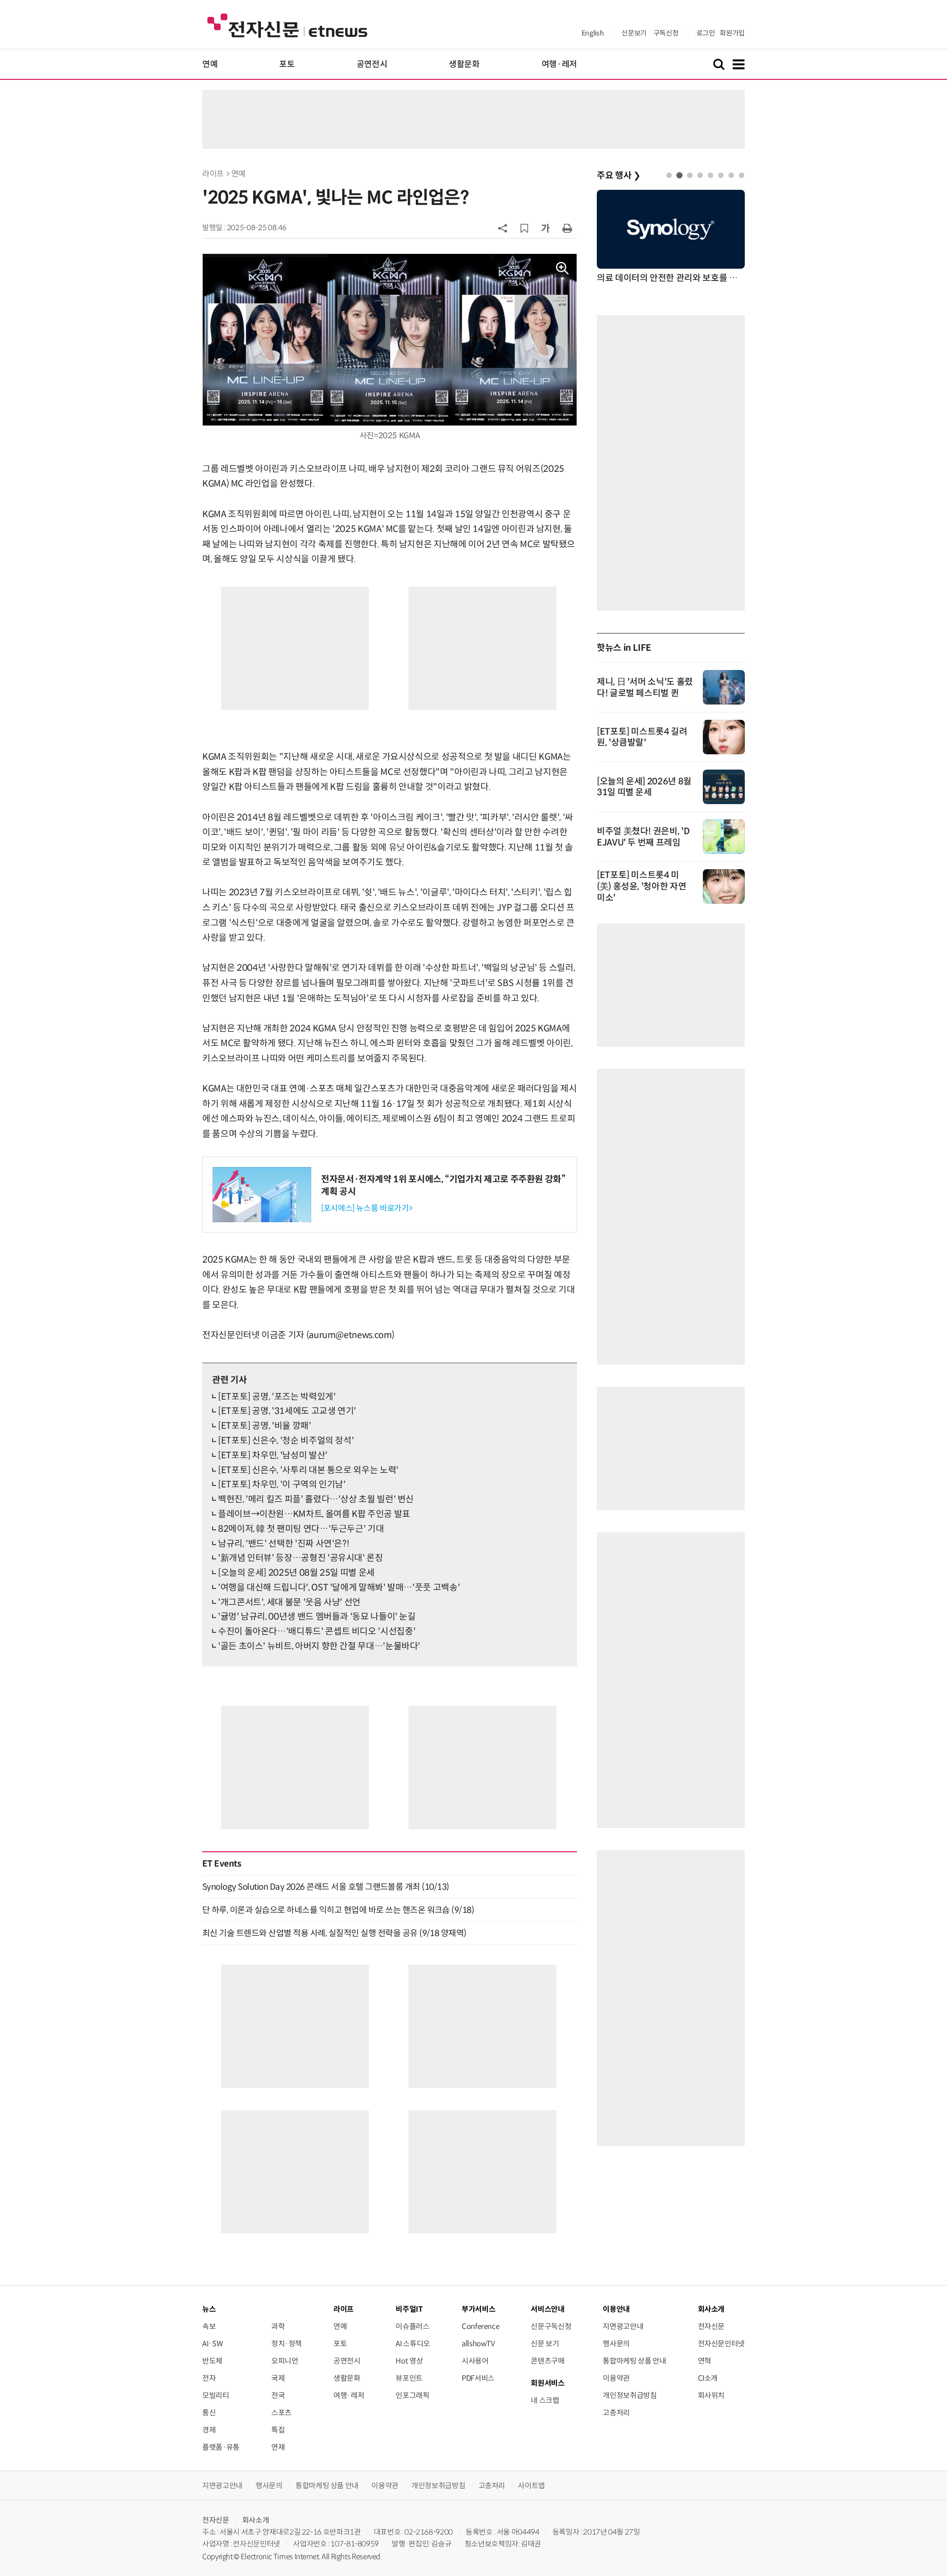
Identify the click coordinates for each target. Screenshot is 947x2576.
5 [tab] (710, 175)
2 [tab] (679, 175)
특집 (278, 2430)
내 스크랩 (545, 2400)
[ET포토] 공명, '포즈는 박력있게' (277, 1397)
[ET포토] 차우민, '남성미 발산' (273, 1455)
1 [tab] (669, 175)
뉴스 (209, 2309)
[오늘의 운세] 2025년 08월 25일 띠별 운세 (296, 1573)
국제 (278, 2378)
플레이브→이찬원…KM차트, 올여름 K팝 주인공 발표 (314, 1514)
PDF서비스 (478, 2378)
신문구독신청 (551, 2326)
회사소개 (256, 2520)
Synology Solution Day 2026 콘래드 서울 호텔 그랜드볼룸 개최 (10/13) (326, 1887)
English (593, 33)
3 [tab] (690, 175)
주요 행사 (619, 176)
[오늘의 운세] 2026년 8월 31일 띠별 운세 (644, 787)
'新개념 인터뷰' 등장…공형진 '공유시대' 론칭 (301, 1558)
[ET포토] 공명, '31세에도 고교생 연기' (287, 1411)
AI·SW (212, 2344)
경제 (209, 2430)
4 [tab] (700, 175)
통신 (209, 2413)
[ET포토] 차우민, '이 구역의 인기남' (282, 1484)
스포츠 (281, 2413)
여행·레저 (559, 64)
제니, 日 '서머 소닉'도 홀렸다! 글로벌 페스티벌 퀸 (645, 688)
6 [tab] (721, 175)
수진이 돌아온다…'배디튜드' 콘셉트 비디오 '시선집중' (317, 1631)
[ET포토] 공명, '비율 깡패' (265, 1426)
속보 (209, 2326)
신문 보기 (545, 2344)
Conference (480, 2326)
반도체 (212, 2361)
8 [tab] (742, 175)
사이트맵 (531, 2486)
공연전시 (372, 64)
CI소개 (708, 2378)
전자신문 (711, 2326)
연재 (278, 2447)
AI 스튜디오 (413, 2344)
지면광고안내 (623, 2326)
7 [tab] (731, 175)
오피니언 (285, 2361)
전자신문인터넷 (721, 2344)
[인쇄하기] (567, 228)
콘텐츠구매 (547, 2361)
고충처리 (616, 2413)
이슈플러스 (412, 2326)
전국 (278, 2395)
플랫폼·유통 (221, 2447)
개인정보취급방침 (630, 2395)
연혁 (705, 2361)
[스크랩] (524, 228)
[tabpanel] (671, 237)
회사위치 (711, 2395)
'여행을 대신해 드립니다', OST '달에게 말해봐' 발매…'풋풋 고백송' (339, 1588)
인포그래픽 (412, 2395)
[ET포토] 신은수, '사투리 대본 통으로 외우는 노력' (308, 1470)
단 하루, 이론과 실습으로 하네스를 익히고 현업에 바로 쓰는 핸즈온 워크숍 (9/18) (338, 1910)
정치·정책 (287, 2344)
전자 (209, 2378)
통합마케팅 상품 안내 (634, 2361)
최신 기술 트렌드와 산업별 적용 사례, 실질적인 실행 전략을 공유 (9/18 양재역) (334, 1933)
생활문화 (464, 64)
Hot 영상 (409, 2361)
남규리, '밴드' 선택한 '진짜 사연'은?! (283, 1544)
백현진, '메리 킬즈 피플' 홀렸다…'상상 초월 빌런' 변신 (316, 1499)
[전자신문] (287, 25)
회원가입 (732, 33)
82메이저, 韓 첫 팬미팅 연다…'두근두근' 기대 (301, 1529)
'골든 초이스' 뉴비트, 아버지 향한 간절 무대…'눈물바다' (319, 1646)
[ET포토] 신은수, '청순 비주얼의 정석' (286, 1441)
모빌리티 (216, 2395)
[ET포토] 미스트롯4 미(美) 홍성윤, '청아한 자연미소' (641, 886)
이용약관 (616, 2378)
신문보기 (634, 33)
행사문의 (616, 2344)
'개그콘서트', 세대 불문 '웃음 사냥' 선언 (289, 1602)
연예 (210, 64)
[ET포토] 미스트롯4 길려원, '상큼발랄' (642, 737)
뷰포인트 (409, 2378)
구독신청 (666, 33)
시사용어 (475, 2361)
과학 (278, 2326)
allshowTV (478, 2344)
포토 (287, 64)
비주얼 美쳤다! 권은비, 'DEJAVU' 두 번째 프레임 (643, 837)
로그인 (706, 33)
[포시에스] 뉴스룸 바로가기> (367, 1208)
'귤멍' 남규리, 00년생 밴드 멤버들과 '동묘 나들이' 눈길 (317, 1617)
